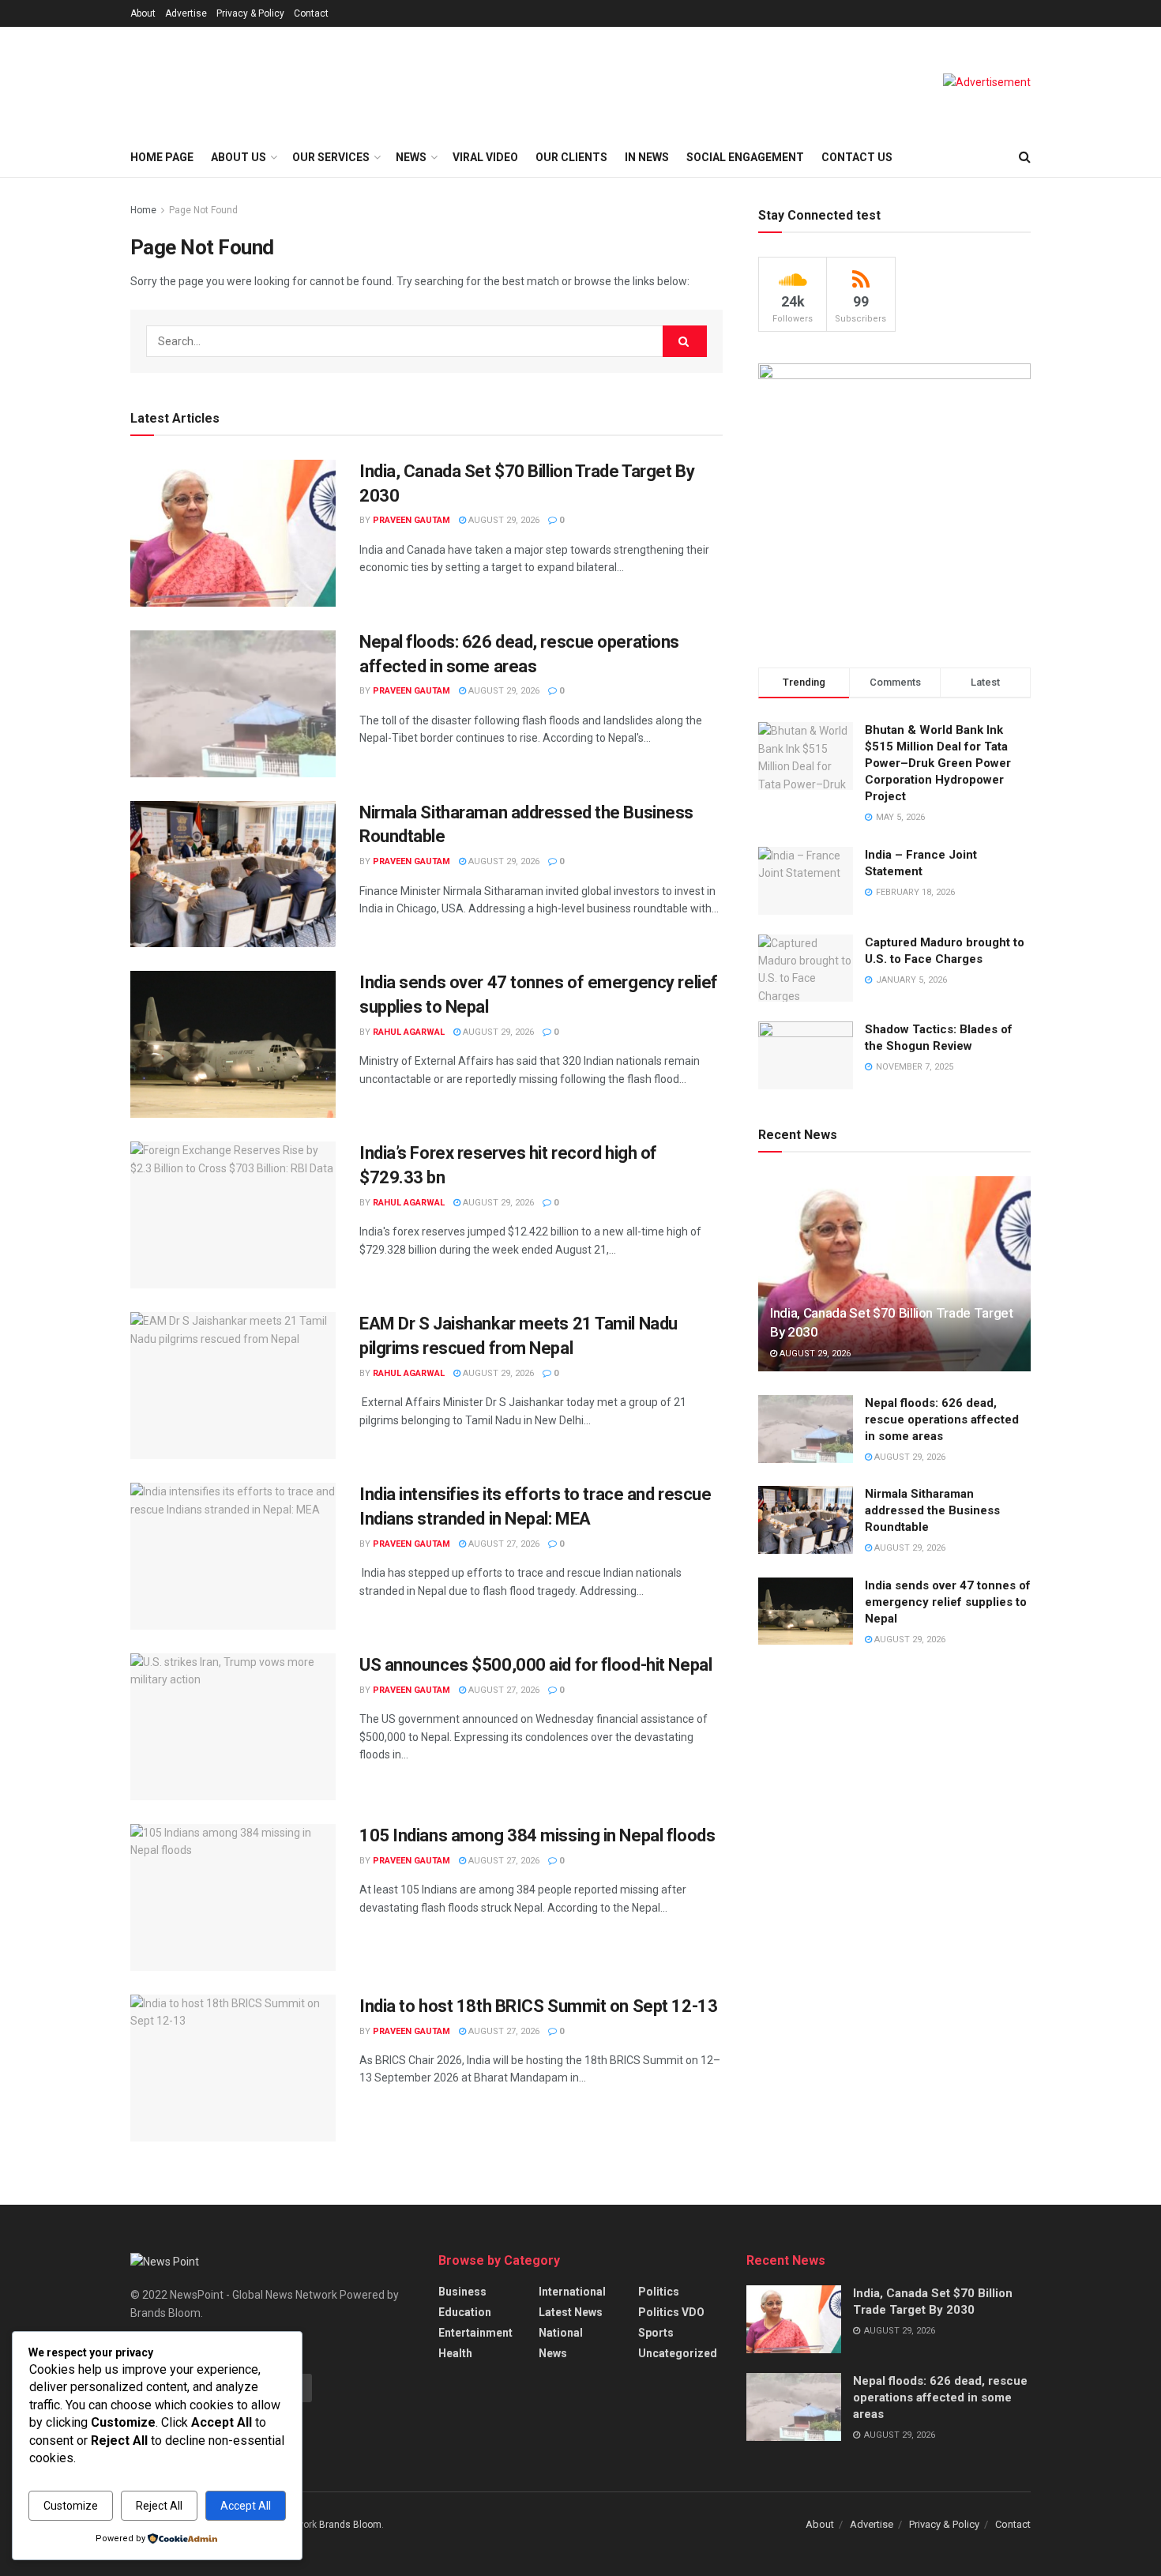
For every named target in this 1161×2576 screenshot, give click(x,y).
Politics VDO (671, 2312)
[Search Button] (1025, 157)
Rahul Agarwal (409, 1032)
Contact (311, 13)
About (143, 13)
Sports (656, 2333)
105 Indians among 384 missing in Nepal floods (537, 1835)
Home (143, 210)
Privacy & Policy (250, 13)
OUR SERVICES (331, 157)
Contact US (857, 157)
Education (465, 2312)
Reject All (159, 2506)
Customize (71, 2506)
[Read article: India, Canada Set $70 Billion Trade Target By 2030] (233, 533)
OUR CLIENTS (571, 157)
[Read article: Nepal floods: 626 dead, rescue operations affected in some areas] (233, 704)
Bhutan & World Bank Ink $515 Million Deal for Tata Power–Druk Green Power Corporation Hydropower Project (938, 763)
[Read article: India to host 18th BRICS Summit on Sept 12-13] (233, 2068)
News (553, 2353)
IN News (647, 157)
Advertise (186, 13)
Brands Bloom (350, 2525)
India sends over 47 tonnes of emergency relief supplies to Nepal (948, 1602)
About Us (239, 157)
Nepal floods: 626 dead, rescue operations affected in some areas (942, 1420)
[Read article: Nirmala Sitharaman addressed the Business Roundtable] (233, 874)
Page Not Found (203, 210)
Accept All (246, 2506)
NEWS (411, 157)
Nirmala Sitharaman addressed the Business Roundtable (932, 1510)
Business (462, 2292)
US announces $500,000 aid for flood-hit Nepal (535, 1665)
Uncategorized (678, 2353)
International (572, 2292)
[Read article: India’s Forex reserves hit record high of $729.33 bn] (233, 1215)
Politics (659, 2292)
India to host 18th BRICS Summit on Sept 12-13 (538, 2006)
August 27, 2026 (503, 1544)
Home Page (162, 157)
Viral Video (485, 157)
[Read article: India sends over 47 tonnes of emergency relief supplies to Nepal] (233, 1044)
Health (455, 2353)
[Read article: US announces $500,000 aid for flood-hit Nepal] (233, 1727)
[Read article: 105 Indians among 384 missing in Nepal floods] (233, 1897)
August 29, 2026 (503, 520)
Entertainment (475, 2333)
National (561, 2333)
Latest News (571, 2312)
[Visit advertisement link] (987, 82)
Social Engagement (745, 157)
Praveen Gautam (411, 520)
